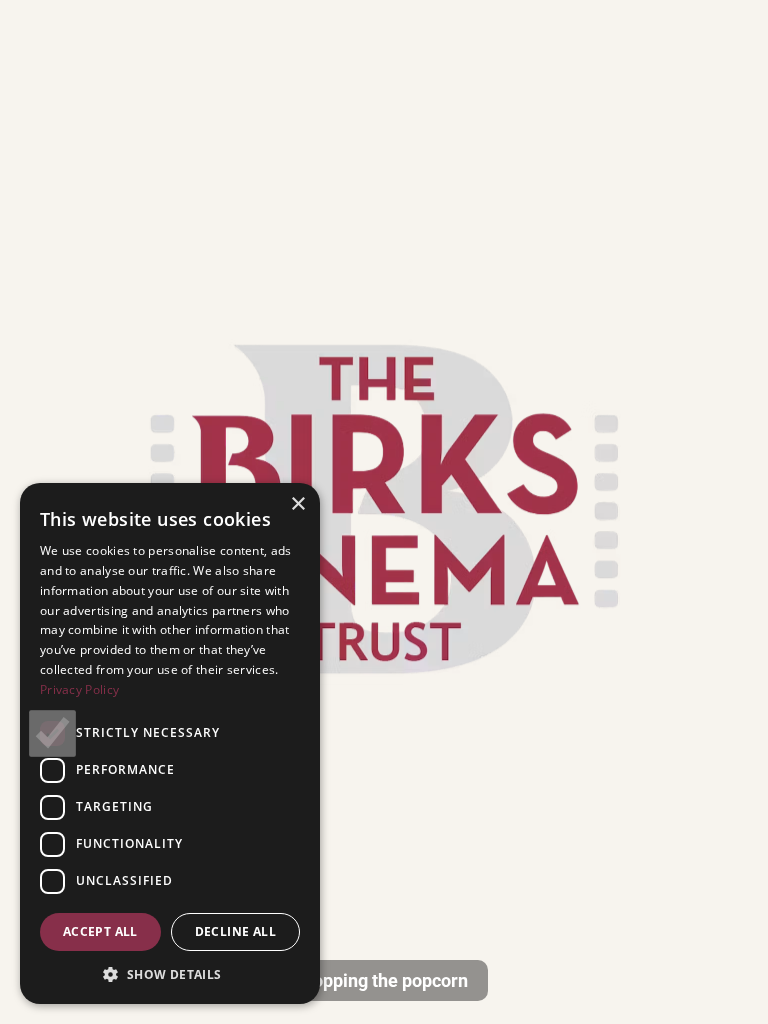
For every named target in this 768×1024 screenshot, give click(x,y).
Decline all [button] (235, 931)
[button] (170, 974)
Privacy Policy (79, 689)
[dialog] (170, 743)
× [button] (297, 504)
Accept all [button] (100, 931)
